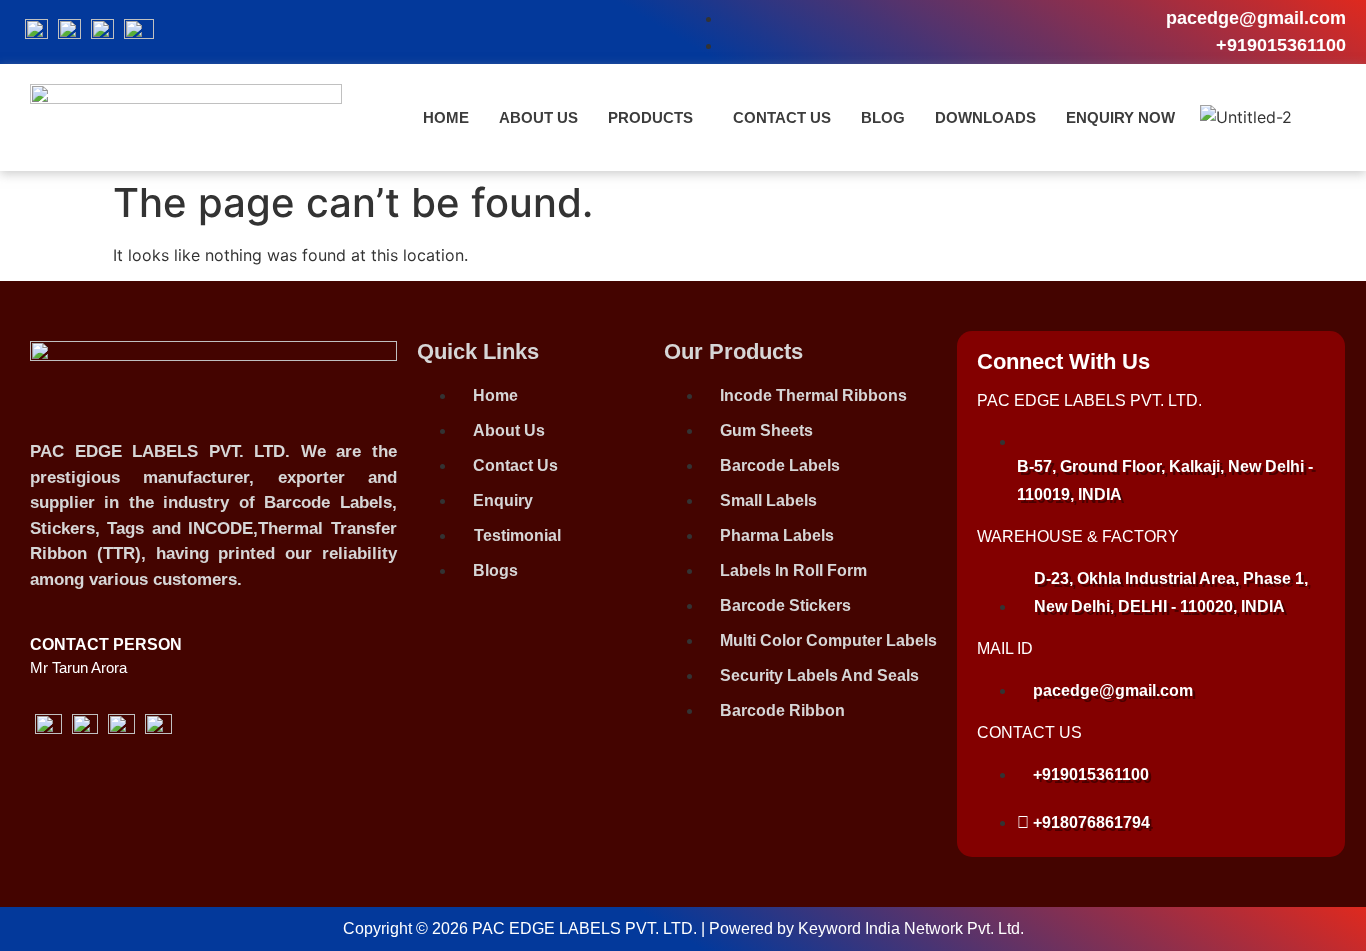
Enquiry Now (1120, 117)
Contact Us (782, 117)
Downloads (985, 117)
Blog (883, 117)
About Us (538, 117)
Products (650, 117)
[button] (655, 117)
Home (446, 117)
